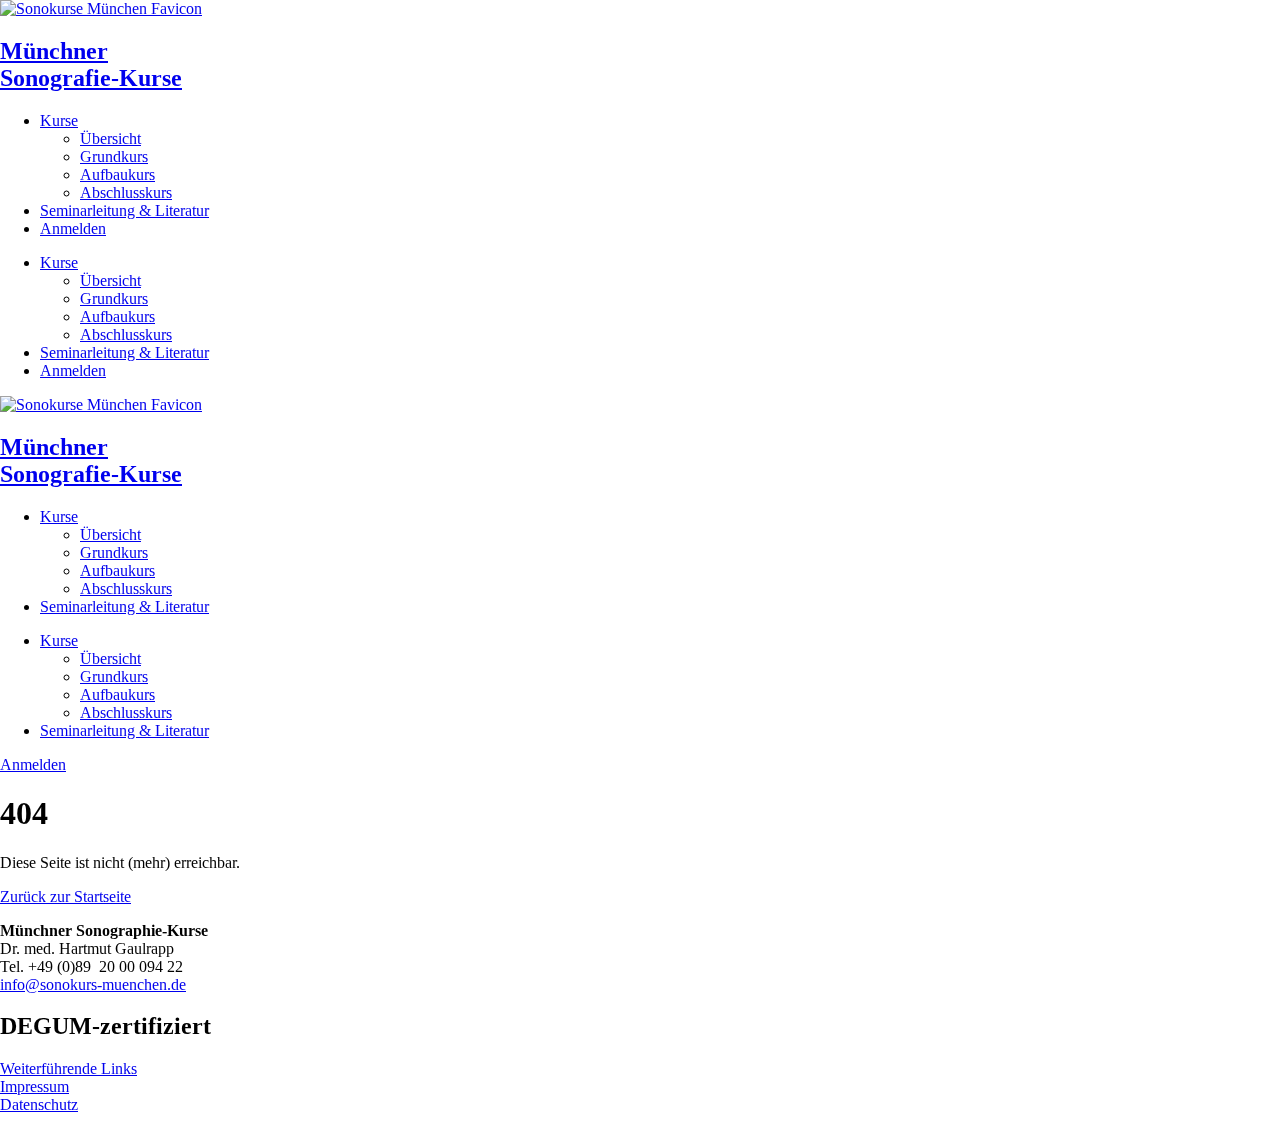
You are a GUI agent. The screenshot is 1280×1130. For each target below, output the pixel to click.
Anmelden (73, 228)
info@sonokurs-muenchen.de (93, 984)
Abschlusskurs (126, 192)
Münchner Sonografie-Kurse (91, 64)
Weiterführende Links (68, 1068)
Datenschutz (39, 1104)
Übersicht (110, 138)
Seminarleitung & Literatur (124, 210)
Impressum (34, 1086)
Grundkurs (114, 156)
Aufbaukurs (117, 174)
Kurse (59, 120)
